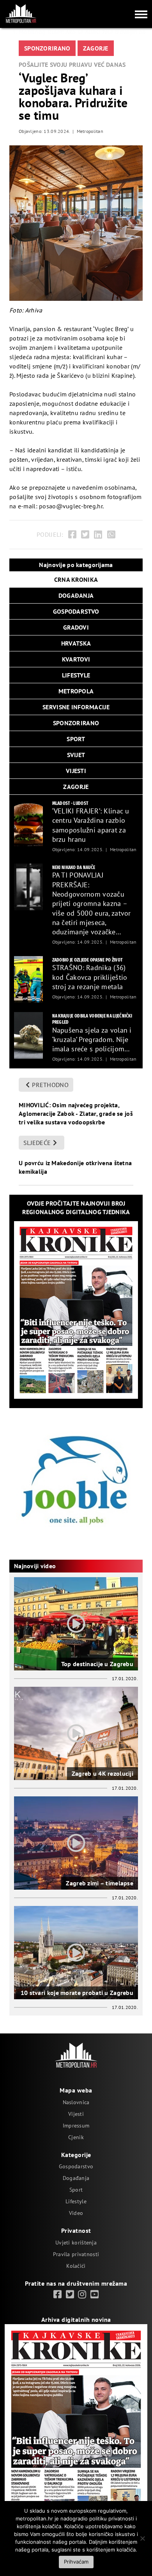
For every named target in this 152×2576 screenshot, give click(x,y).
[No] (142, 2538)
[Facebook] (72, 535)
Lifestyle (76, 2201)
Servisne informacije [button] (76, 707)
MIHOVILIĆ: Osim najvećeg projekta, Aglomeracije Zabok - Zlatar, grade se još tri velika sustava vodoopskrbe (76, 1113)
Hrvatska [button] (76, 643)
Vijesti (76, 2114)
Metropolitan (90, 131)
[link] (57, 2295)
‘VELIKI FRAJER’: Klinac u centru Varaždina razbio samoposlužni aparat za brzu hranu (91, 825)
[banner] (28, 823)
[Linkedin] (98, 535)
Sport (76, 2190)
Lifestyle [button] (76, 675)
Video (76, 2213)
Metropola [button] (76, 691)
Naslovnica (76, 2102)
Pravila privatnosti (76, 2254)
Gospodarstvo (76, 2166)
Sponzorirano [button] (76, 723)
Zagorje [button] (76, 787)
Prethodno (50, 1085)
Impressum (76, 2126)
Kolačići (76, 2266)
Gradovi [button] (76, 627)
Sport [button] (76, 739)
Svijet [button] (76, 755)
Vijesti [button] (76, 771)
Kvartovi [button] (76, 659)
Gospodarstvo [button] (76, 611)
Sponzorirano (47, 48)
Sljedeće (37, 1143)
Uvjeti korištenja (76, 2243)
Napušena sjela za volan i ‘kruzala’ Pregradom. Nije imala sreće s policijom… (92, 1040)
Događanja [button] (76, 595)
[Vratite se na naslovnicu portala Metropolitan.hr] (21, 14)
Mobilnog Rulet (41, 32)
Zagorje (96, 48)
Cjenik (76, 2137)
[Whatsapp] (111, 535)
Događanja (76, 2178)
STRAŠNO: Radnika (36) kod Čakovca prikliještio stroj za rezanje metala (90, 977)
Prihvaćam (76, 2562)
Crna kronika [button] (76, 579)
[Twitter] (85, 535)
